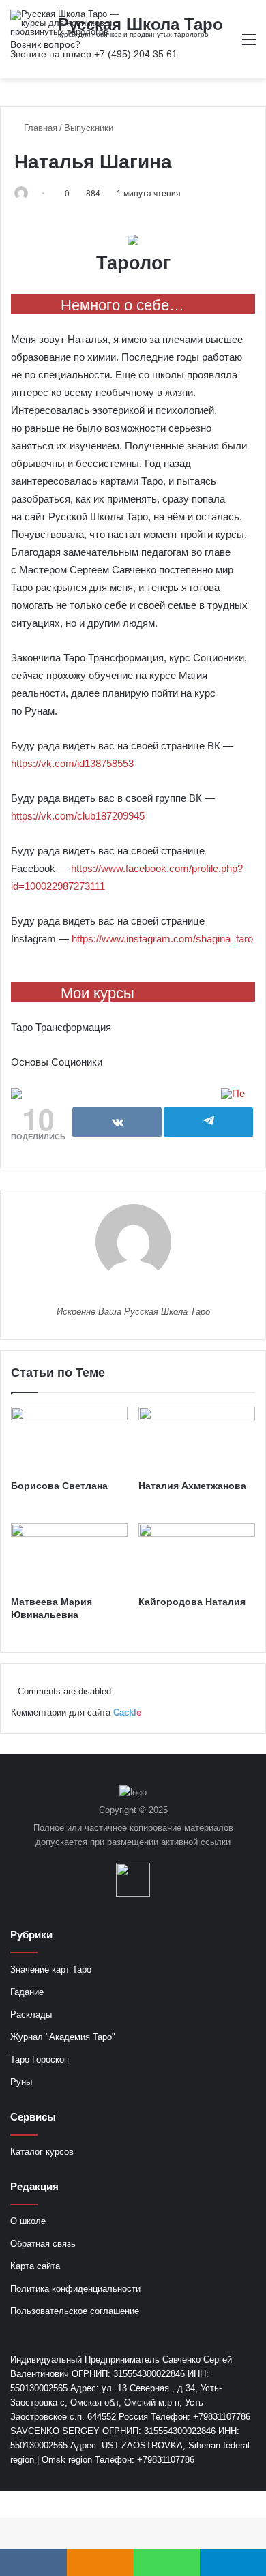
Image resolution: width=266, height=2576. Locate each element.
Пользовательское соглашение (75, 2311)
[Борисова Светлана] (69, 1439)
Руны (21, 2082)
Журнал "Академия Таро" (63, 2037)
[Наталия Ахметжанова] (197, 1439)
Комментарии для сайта (76, 1712)
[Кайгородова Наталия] (197, 1556)
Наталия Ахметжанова (192, 1486)
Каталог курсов (42, 2152)
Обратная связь (43, 2244)
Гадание (27, 1992)
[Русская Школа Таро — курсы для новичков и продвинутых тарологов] (65, 23)
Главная (39, 128)
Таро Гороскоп (40, 2060)
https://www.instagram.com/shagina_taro (162, 939)
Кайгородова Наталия (192, 1602)
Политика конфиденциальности (75, 2289)
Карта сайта (35, 2266)
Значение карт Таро (51, 1970)
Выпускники (89, 128)
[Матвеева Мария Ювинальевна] (69, 1556)
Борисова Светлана (59, 1486)
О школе (28, 2221)
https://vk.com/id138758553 (72, 763)
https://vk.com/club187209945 (78, 816)
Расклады (31, 2015)
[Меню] (249, 45)
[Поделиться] (117, 1122)
